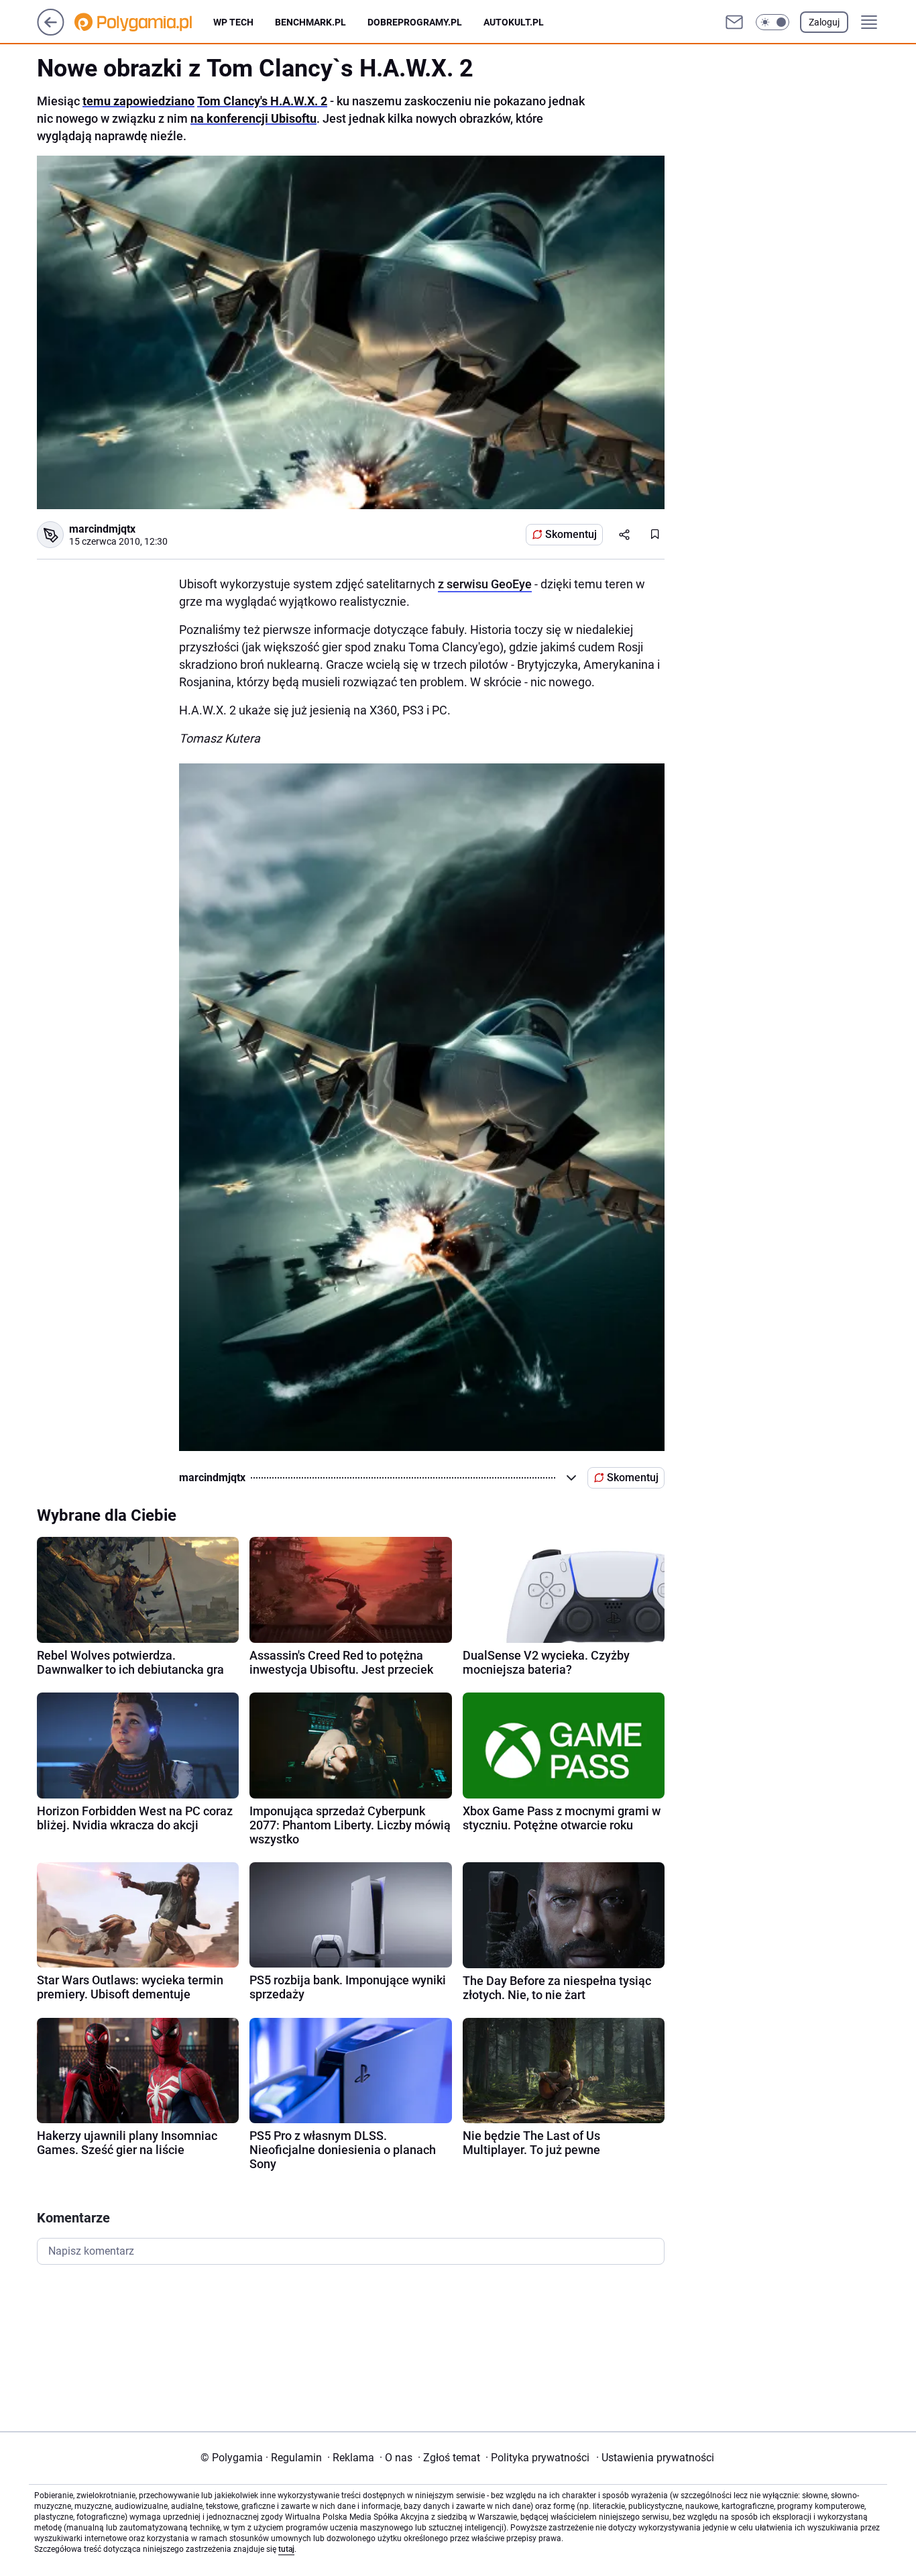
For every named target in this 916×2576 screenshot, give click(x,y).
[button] (772, 22)
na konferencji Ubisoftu (253, 118)
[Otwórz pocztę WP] (734, 22)
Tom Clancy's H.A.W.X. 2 (262, 101)
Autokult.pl (514, 22)
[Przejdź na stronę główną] (51, 32)
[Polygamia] (144, 22)
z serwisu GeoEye (485, 584)
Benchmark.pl (310, 22)
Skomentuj (571, 534)
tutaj (286, 2549)
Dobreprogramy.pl (415, 22)
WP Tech (233, 22)
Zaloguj (824, 22)
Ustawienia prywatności (655, 2458)
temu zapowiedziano (138, 101)
